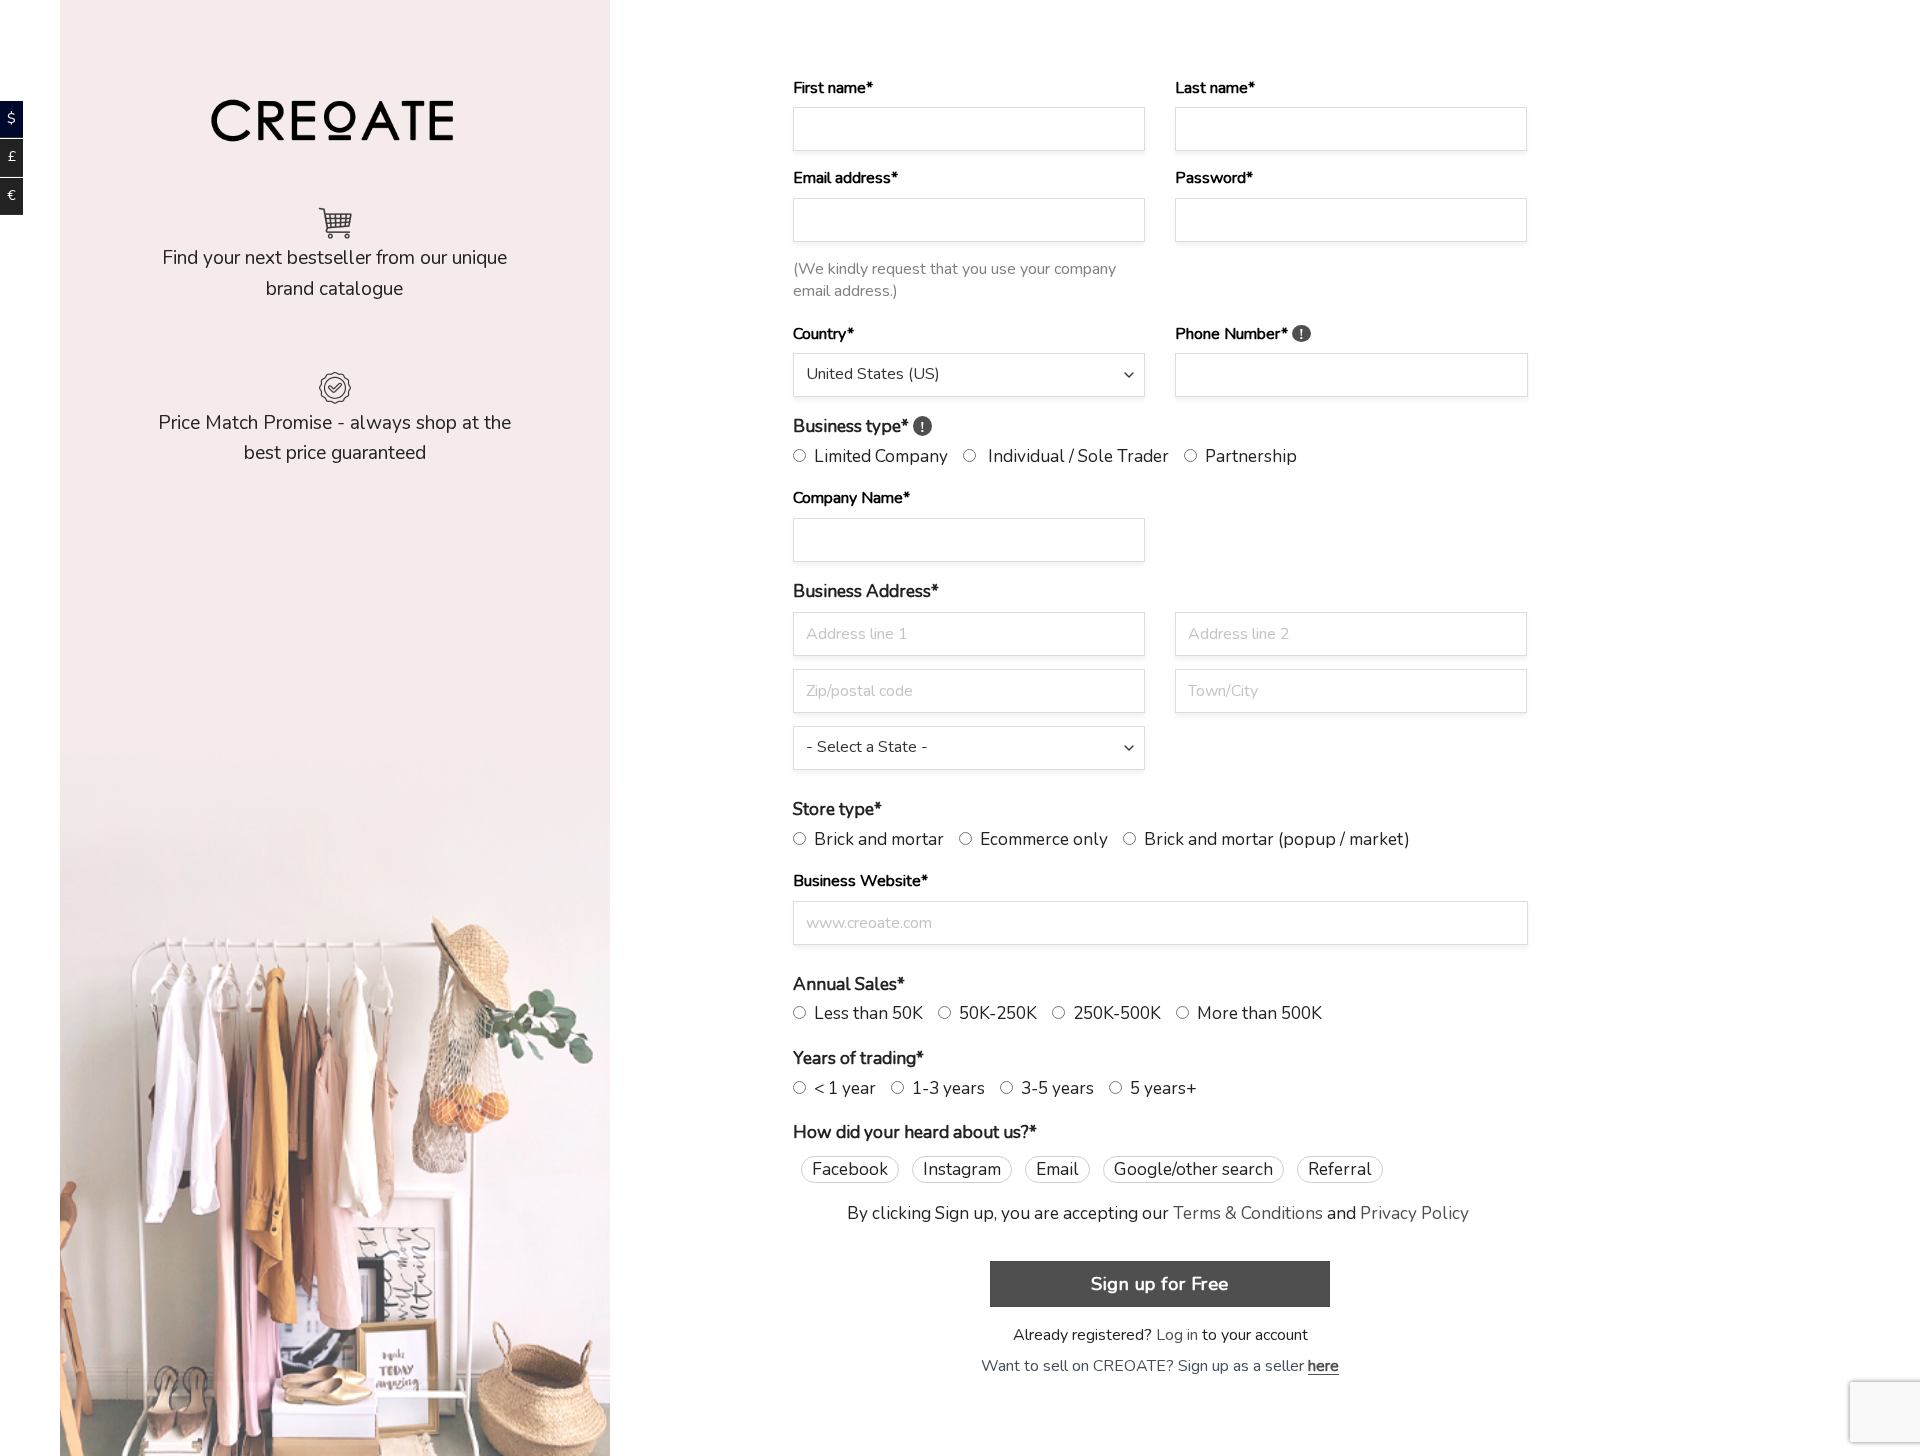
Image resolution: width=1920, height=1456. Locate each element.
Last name (1215, 88)
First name (833, 88)
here (1323, 1366)
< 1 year (841, 1088)
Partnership (1247, 456)
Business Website (860, 881)
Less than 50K (864, 1013)
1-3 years (944, 1088)
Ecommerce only (1040, 839)
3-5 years (1053, 1088)
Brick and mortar (875, 839)
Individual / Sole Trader (1072, 456)
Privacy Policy (1414, 1213)
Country (823, 334)
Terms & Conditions (1248, 1213)
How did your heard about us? (915, 1132)
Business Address (866, 591)
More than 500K (1255, 1013)
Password (1214, 178)
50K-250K (994, 1013)
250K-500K (1113, 1013)
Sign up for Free (1160, 1283)
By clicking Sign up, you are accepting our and (1158, 1213)
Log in (1177, 1335)
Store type (837, 809)
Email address (845, 178)
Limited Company (877, 456)
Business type (859, 426)
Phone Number (1239, 334)
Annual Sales (849, 984)
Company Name (851, 498)
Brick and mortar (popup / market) (1273, 839)
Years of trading (858, 1058)
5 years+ (1159, 1088)
